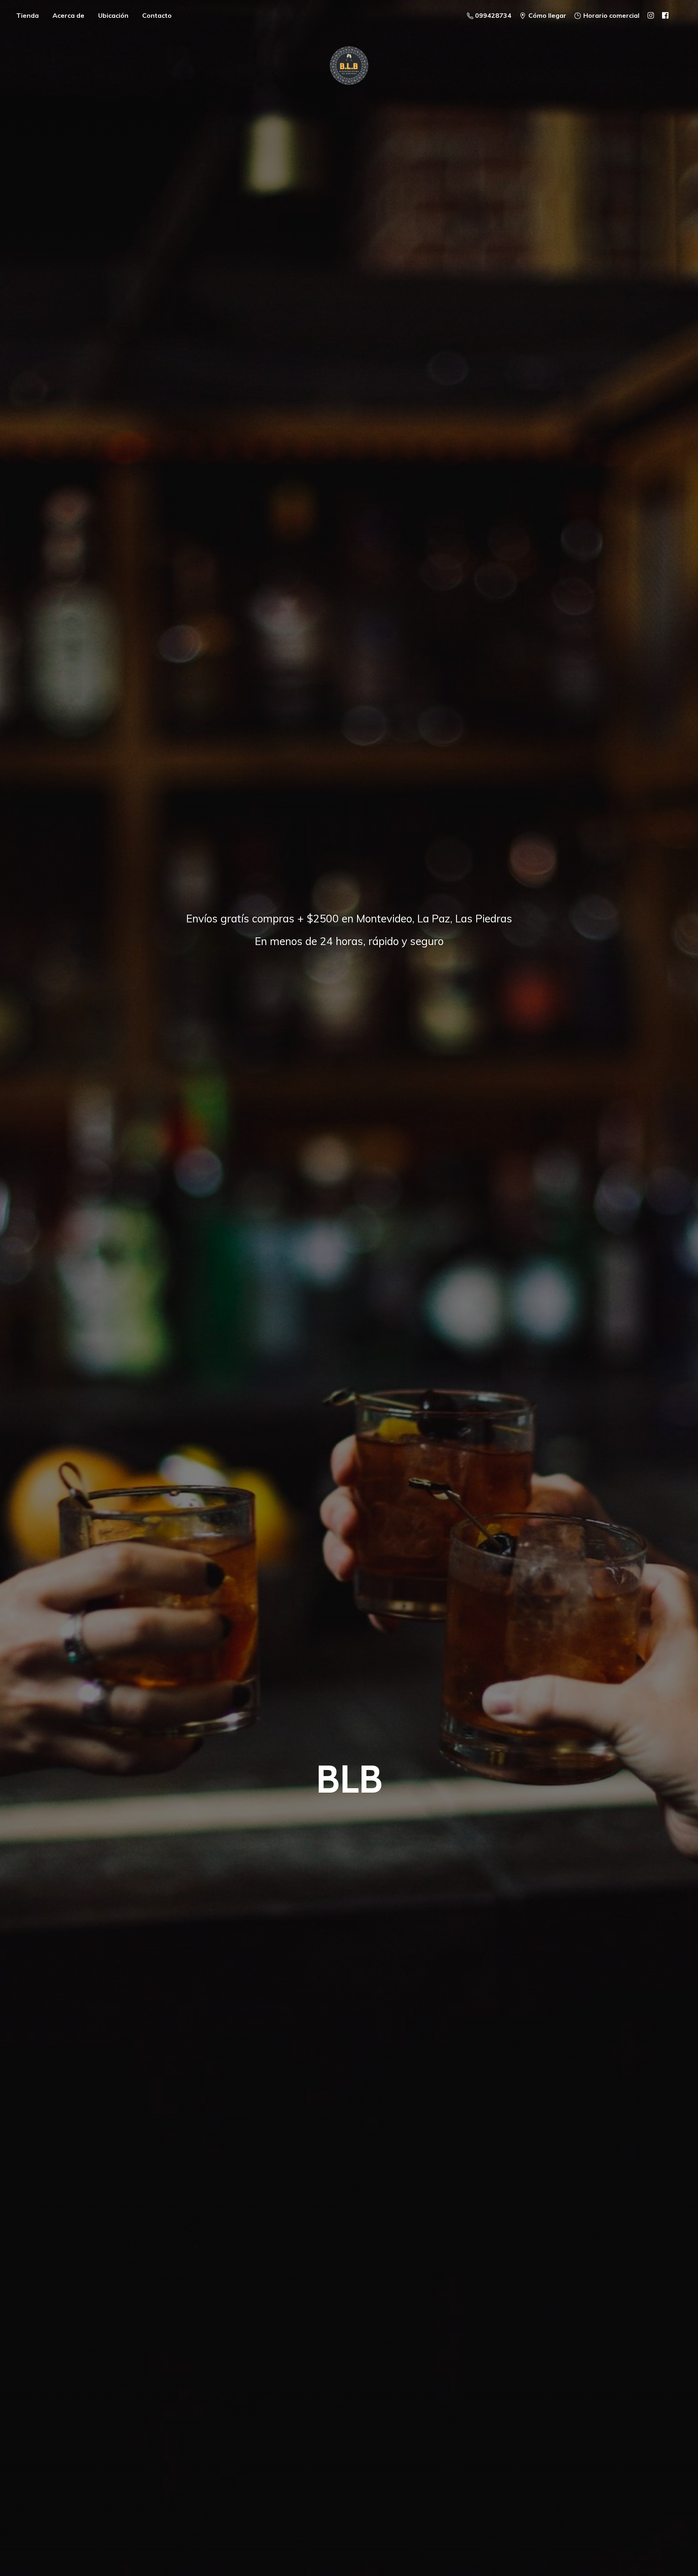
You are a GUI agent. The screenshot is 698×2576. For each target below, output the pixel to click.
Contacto (157, 15)
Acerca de (68, 15)
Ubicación (113, 15)
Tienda (27, 15)
